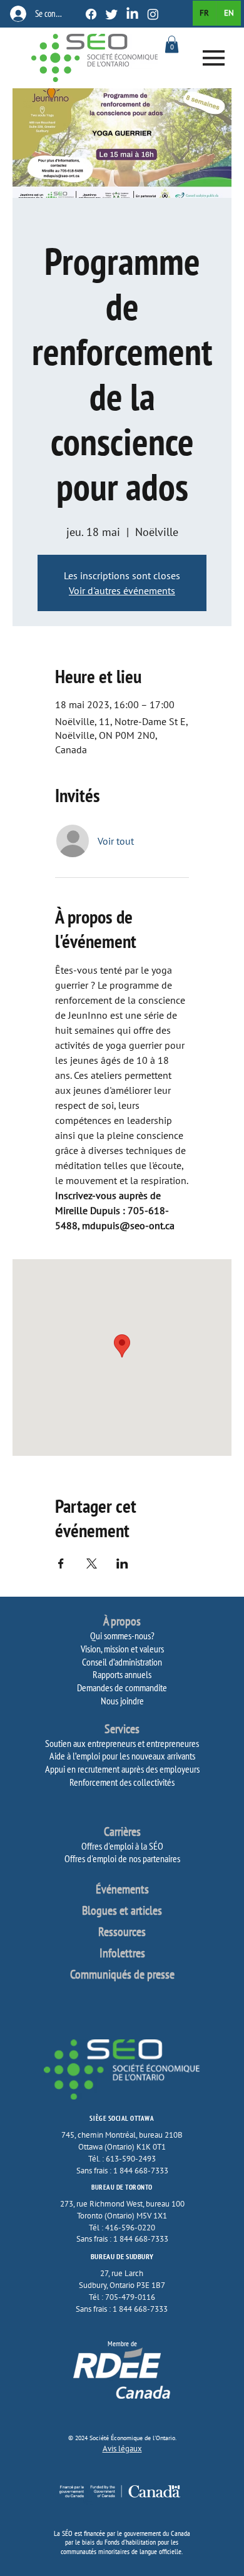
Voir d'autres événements (122, 590)
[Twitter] (112, 14)
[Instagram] (153, 14)
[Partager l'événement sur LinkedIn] (122, 1564)
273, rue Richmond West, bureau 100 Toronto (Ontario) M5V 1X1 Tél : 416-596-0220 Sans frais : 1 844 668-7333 (122, 2221)
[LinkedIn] (132, 14)
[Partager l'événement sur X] (92, 1564)
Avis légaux (122, 2449)
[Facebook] (91, 14)
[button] (172, 44)
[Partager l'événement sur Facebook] (61, 1564)
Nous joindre (122, 1701)
